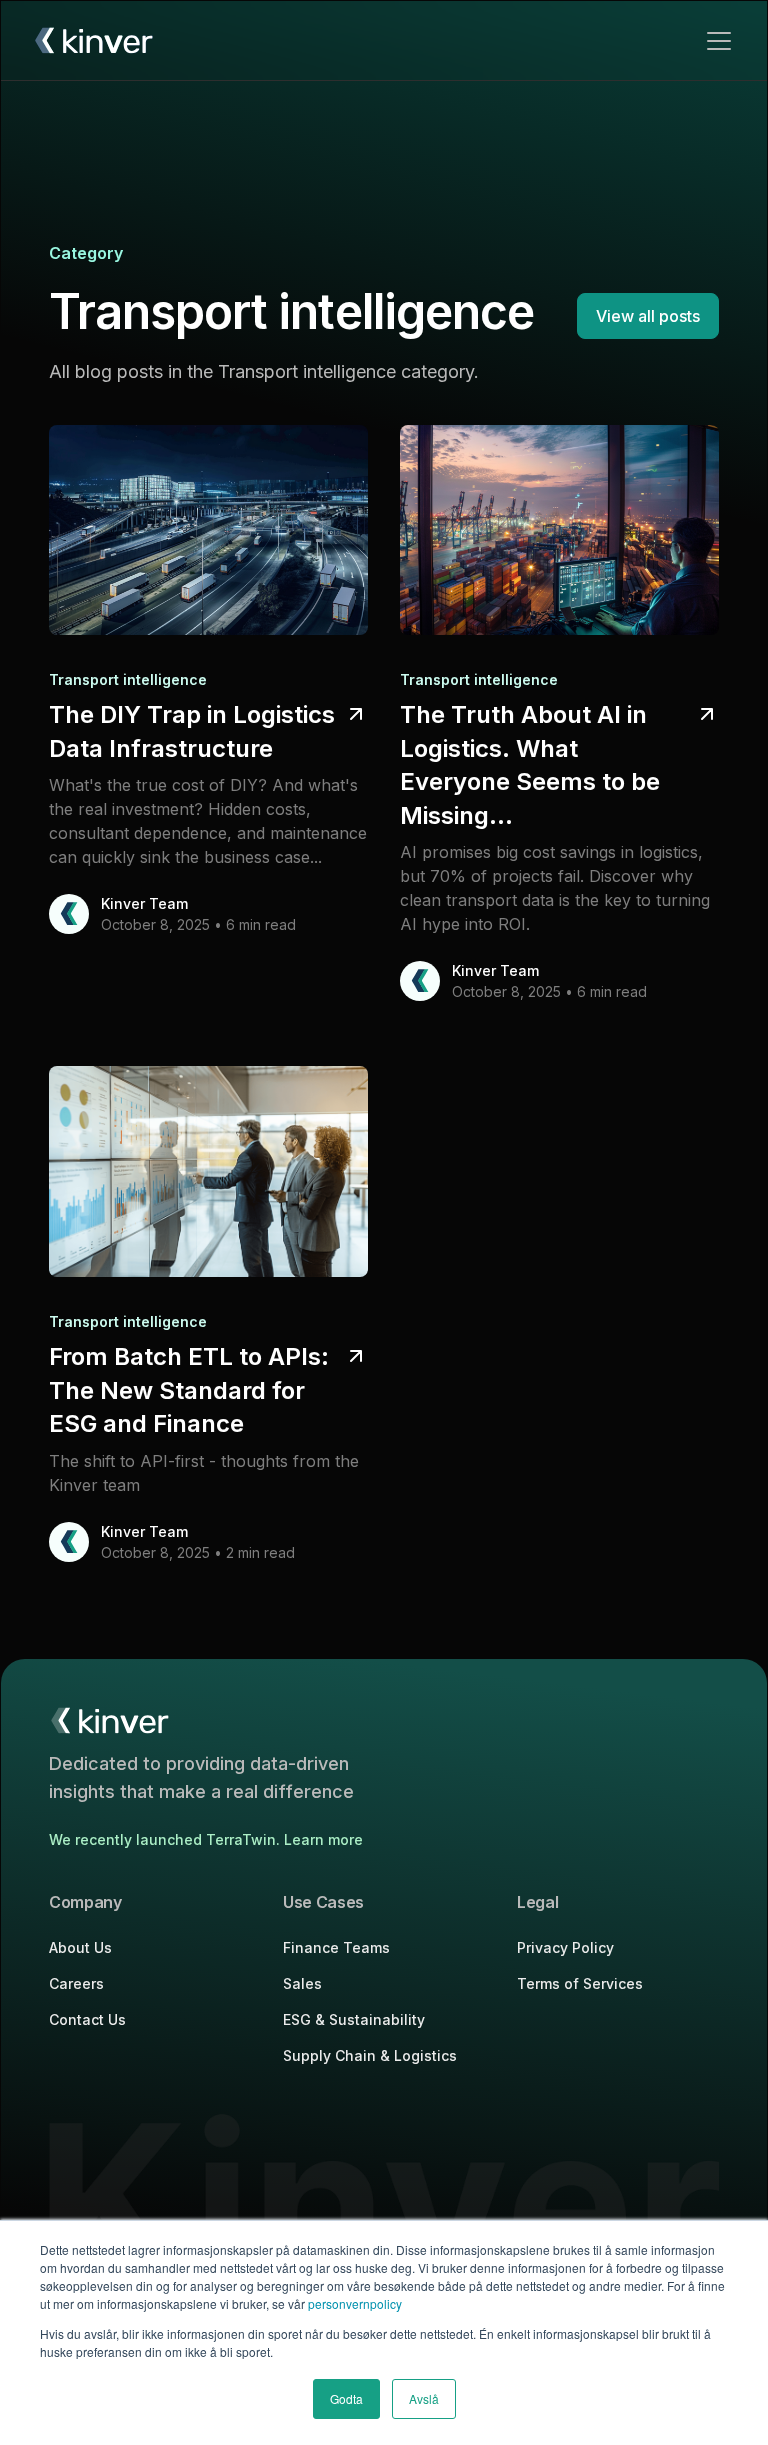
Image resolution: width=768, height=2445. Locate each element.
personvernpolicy (355, 2303)
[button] (715, 41)
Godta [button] (346, 2398)
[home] (93, 41)
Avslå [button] (424, 2398)
